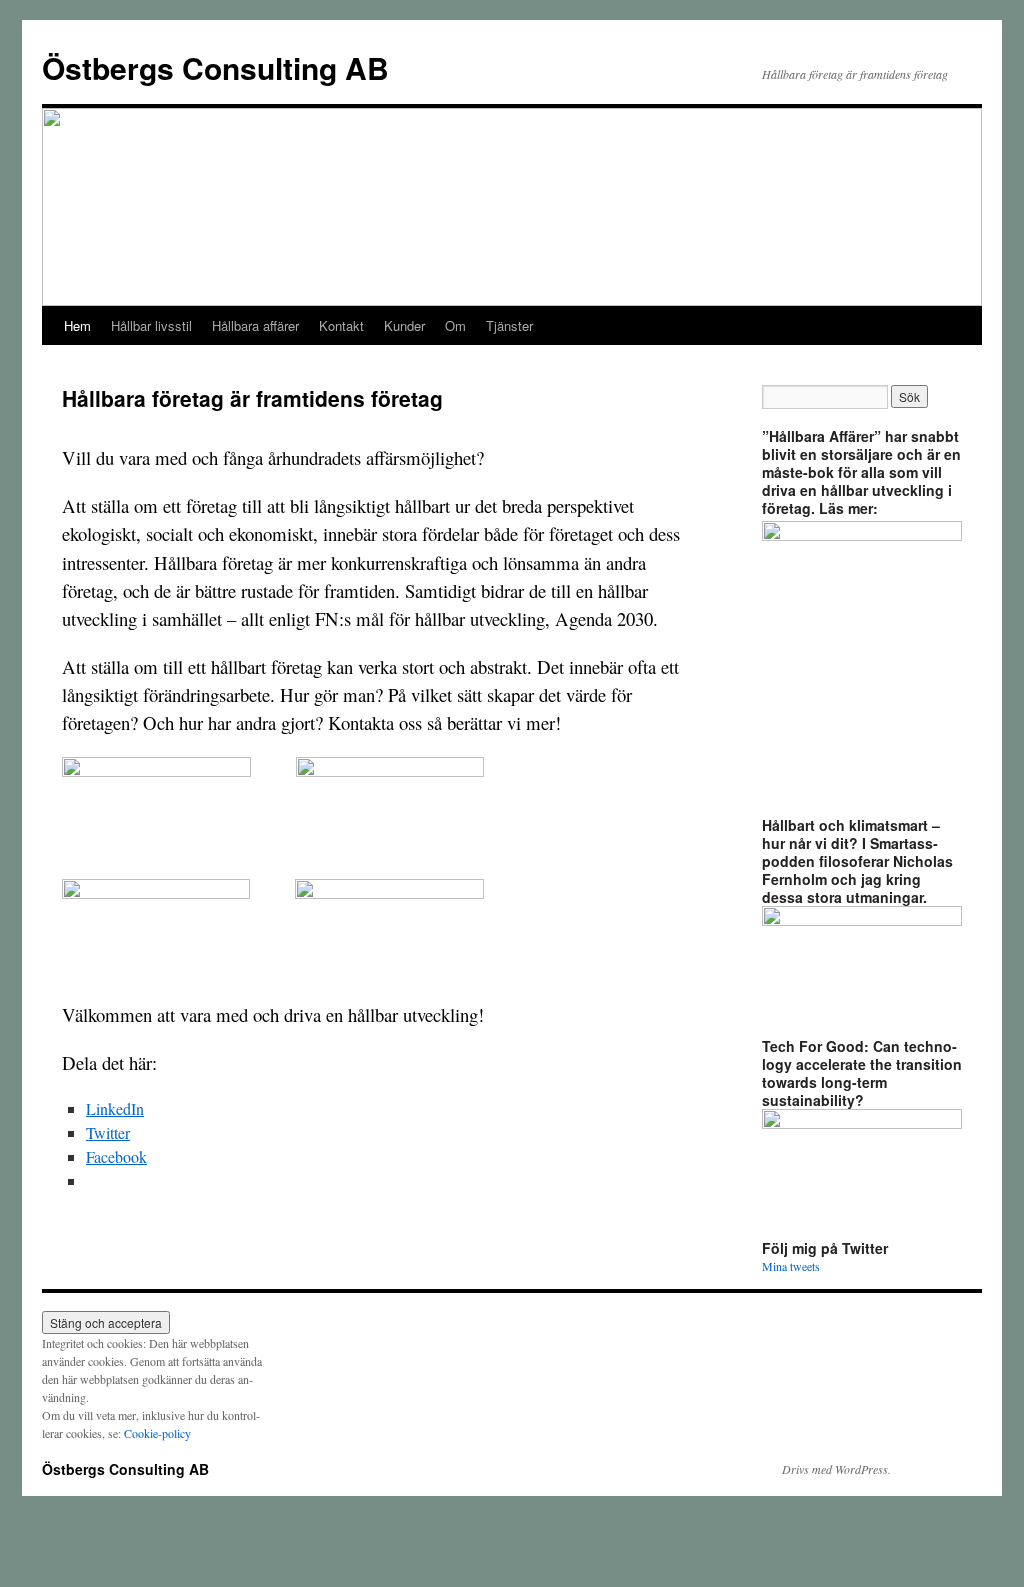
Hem (77, 325)
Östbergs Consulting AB (215, 67)
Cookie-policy (157, 1433)
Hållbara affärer (255, 325)
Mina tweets (791, 1266)
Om (455, 325)
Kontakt (341, 325)
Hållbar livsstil (151, 325)
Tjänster (509, 325)
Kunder (404, 325)
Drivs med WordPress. (836, 1469)
